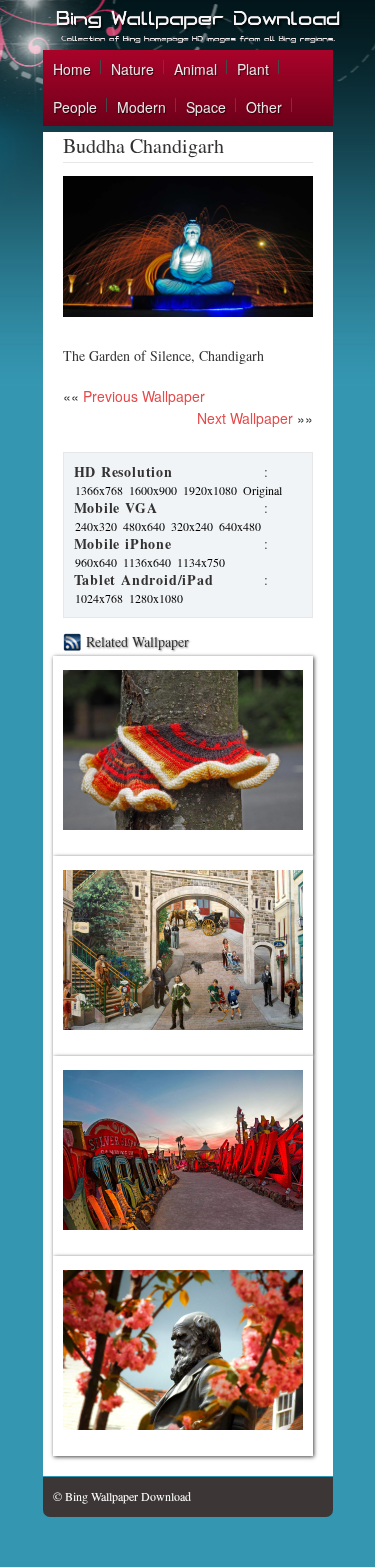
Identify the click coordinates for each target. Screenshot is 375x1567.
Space (206, 107)
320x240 (192, 526)
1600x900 (153, 490)
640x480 (240, 526)
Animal (195, 69)
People (75, 107)
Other (264, 107)
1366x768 (99, 490)
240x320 (96, 526)
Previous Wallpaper (142, 396)
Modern (141, 107)
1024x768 (99, 598)
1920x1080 (210, 490)
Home (72, 69)
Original (262, 490)
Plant (253, 69)
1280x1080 (156, 598)
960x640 (96, 562)
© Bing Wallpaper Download (122, 1496)
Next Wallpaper (245, 418)
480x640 (144, 526)
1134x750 (201, 562)
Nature (132, 69)
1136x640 (147, 562)
